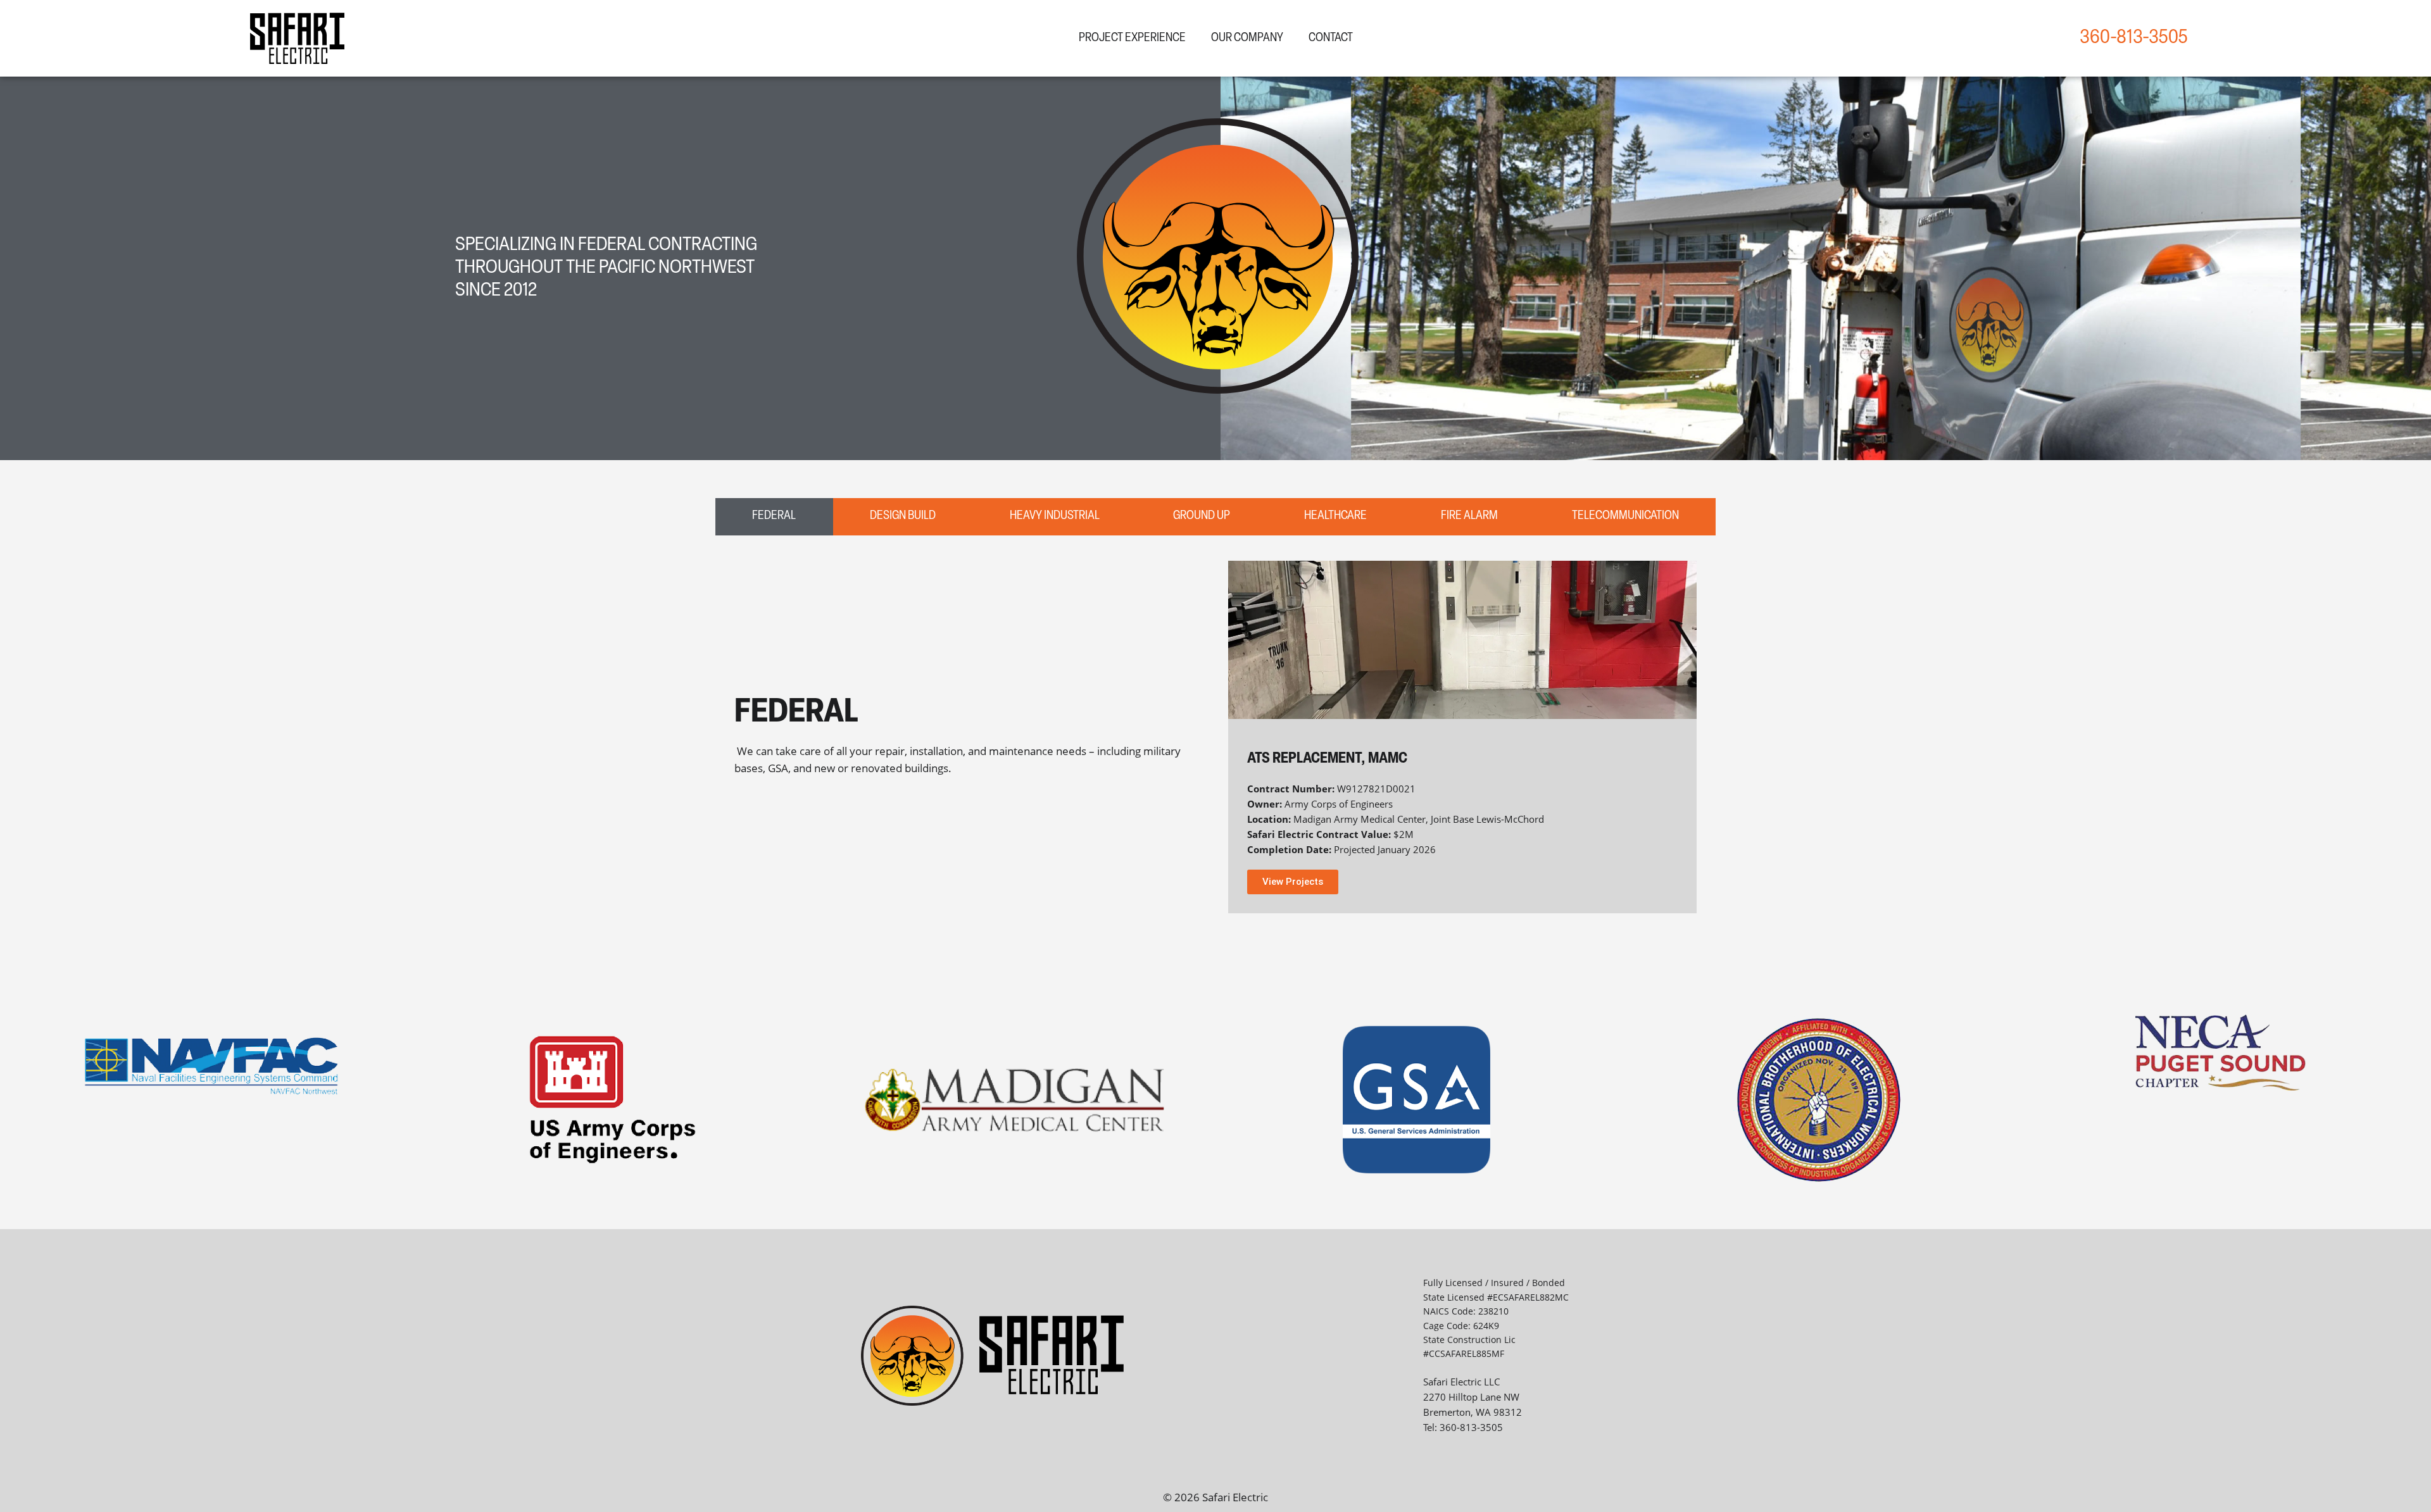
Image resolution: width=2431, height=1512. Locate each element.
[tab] (774, 517)
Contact (1331, 38)
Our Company (1247, 38)
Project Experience (1132, 38)
